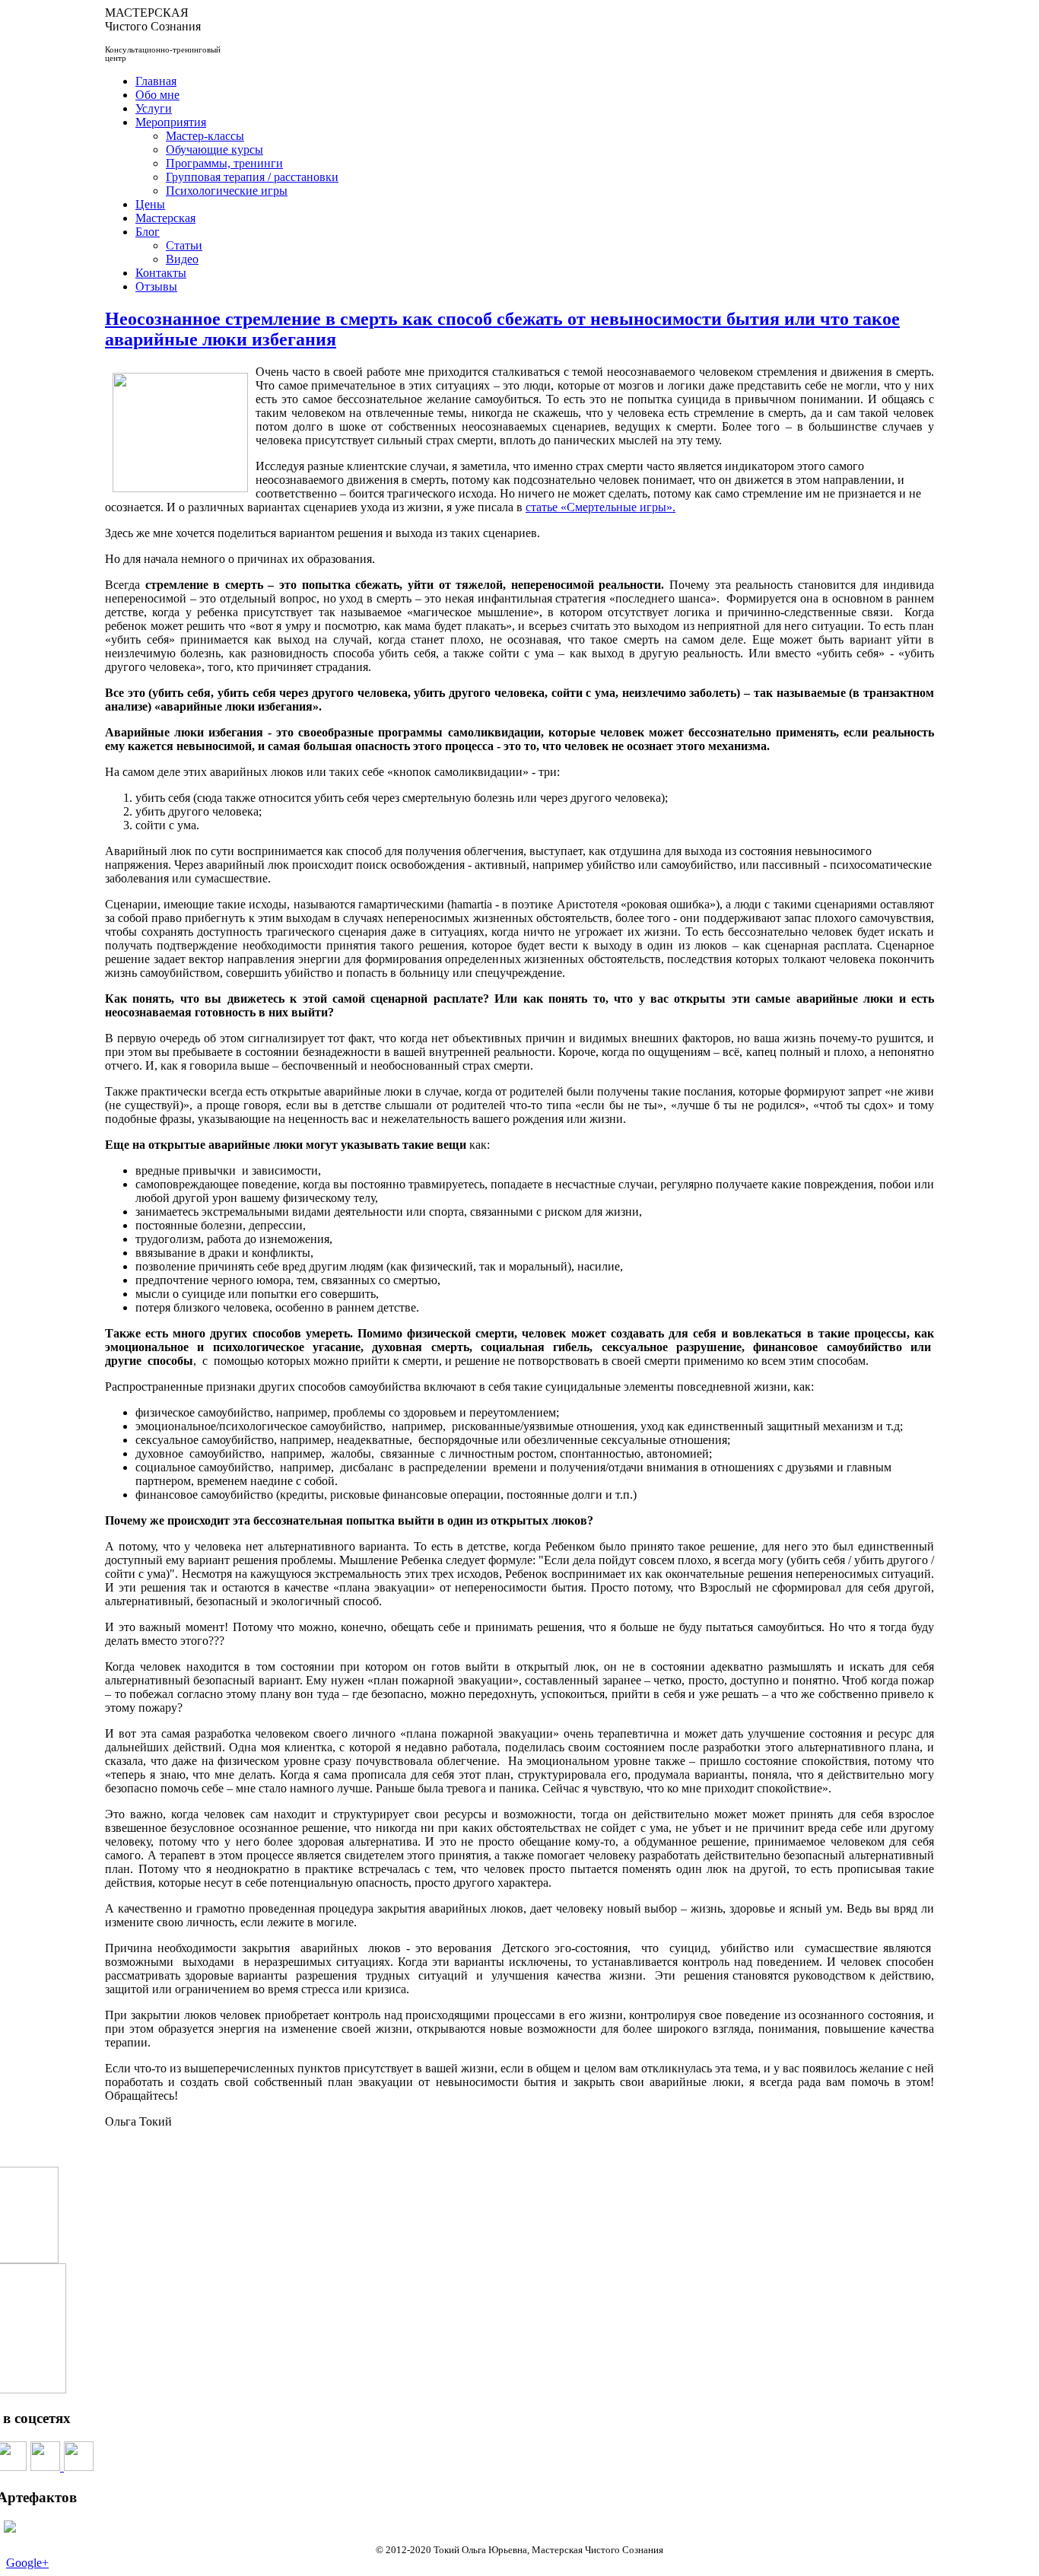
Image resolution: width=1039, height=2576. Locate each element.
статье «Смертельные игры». (601, 507)
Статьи (184, 245)
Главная (156, 81)
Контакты (161, 273)
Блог (148, 232)
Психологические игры (227, 191)
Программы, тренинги (224, 163)
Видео (182, 259)
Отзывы (156, 286)
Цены (150, 204)
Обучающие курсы (214, 149)
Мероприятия (171, 122)
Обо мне (157, 95)
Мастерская (165, 218)
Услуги (154, 108)
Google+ (27, 2563)
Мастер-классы (205, 136)
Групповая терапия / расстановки (252, 177)
